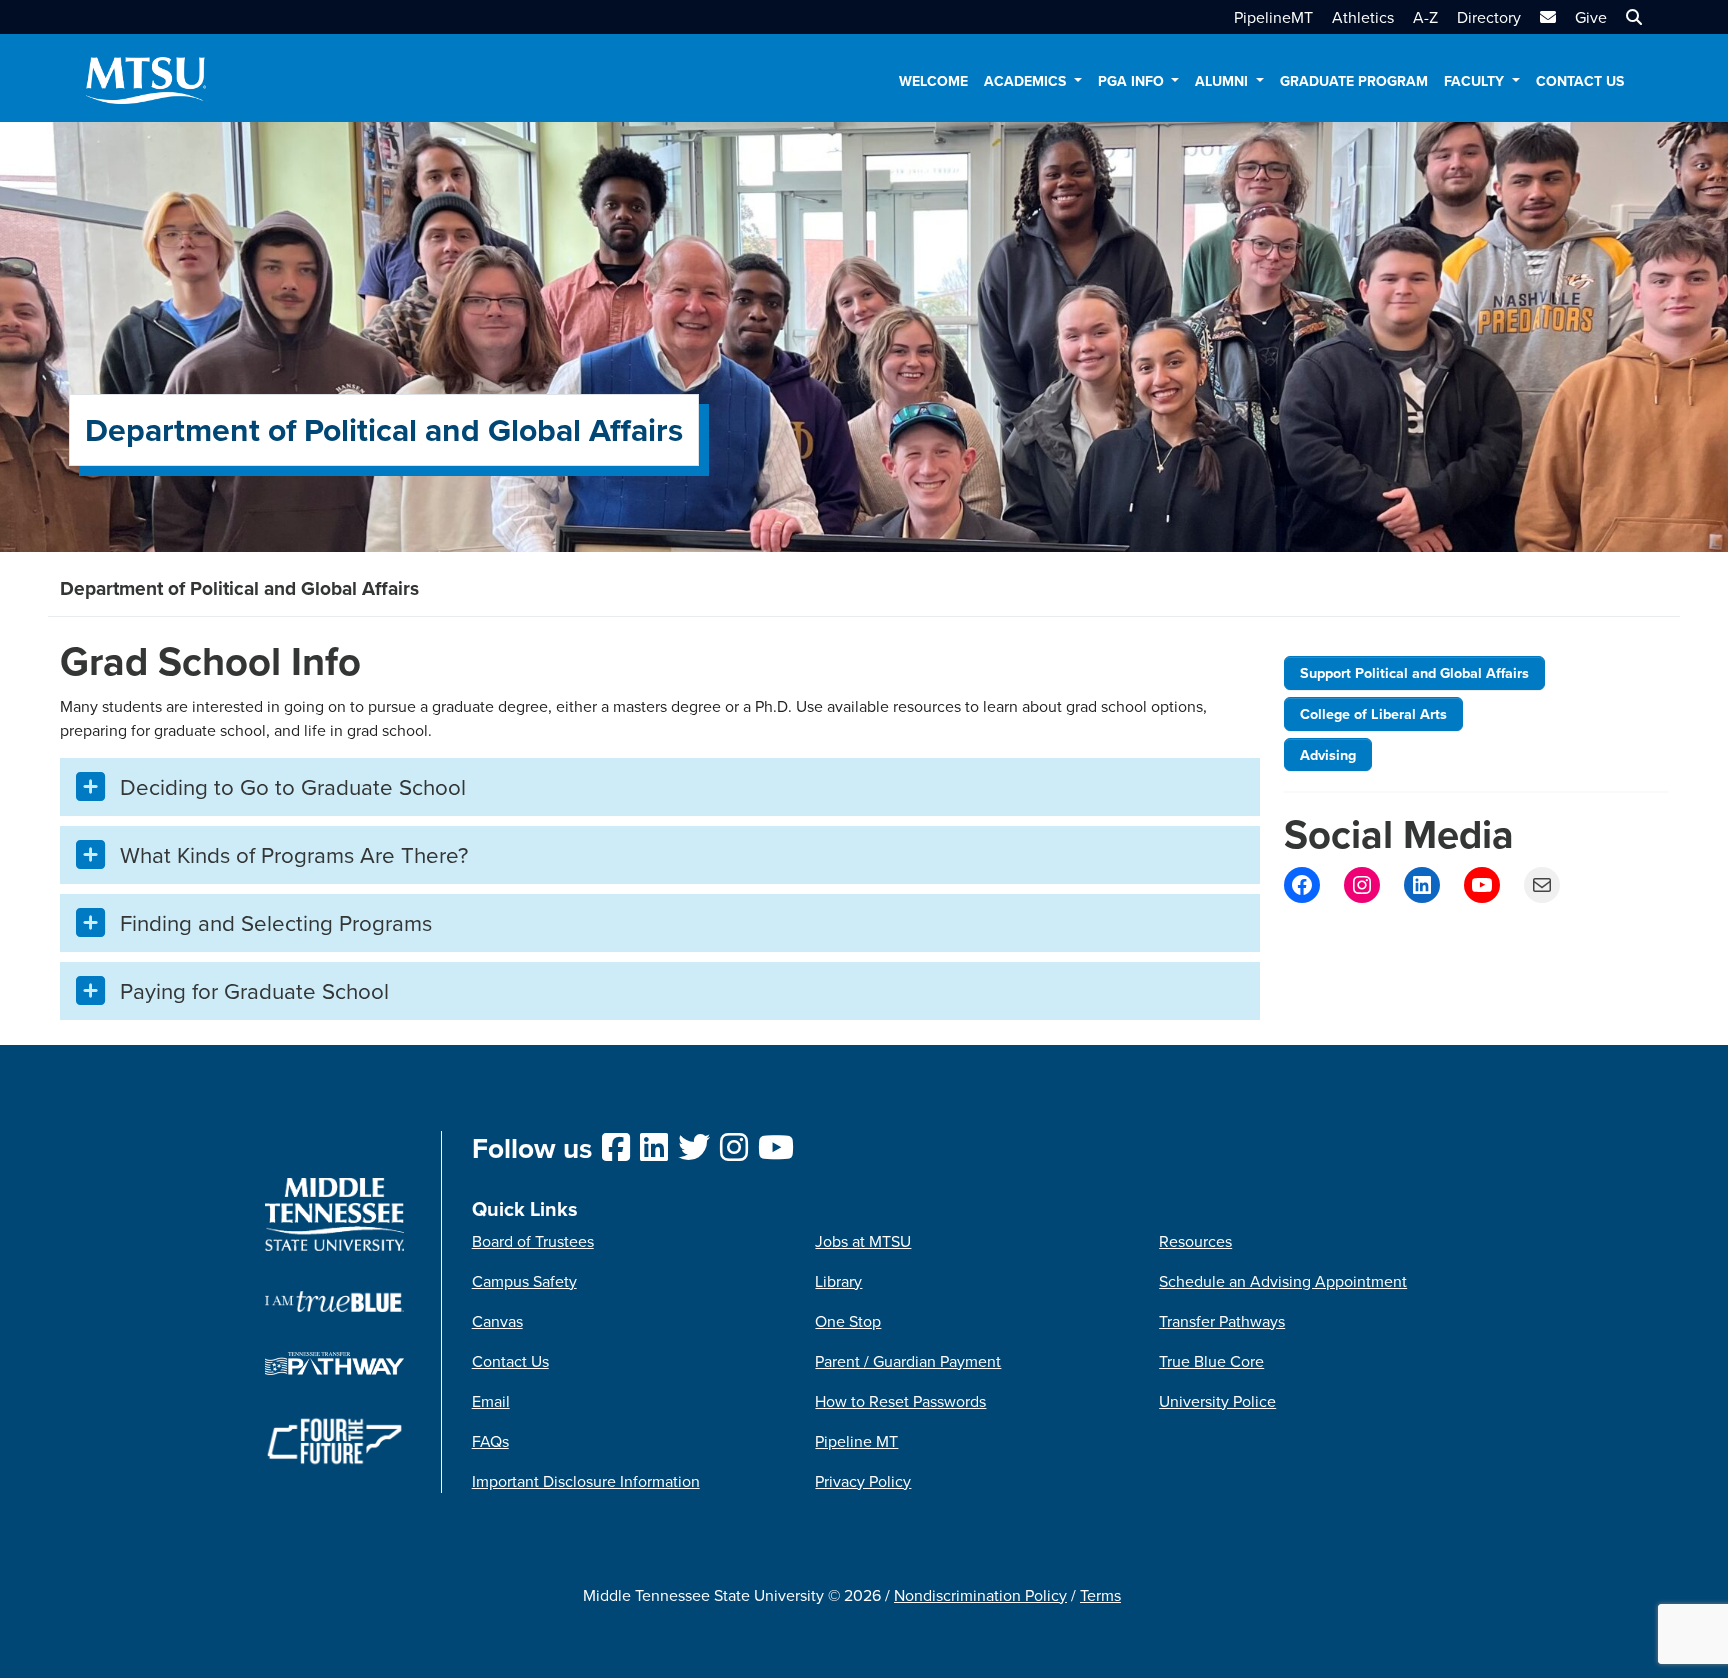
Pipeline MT (856, 1441)
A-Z (1425, 17)
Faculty (1476, 81)
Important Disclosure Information (586, 1481)
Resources (1195, 1241)
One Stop (848, 1321)
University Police (1217, 1401)
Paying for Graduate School (254, 990)
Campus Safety (524, 1281)
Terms (1100, 1595)
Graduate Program (1354, 81)
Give (1591, 17)
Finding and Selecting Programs (276, 922)
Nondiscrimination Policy (980, 1595)
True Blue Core (1211, 1361)
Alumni (1223, 81)
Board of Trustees (533, 1241)
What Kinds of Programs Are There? (294, 854)
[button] (1631, 17)
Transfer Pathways (1222, 1321)
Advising (1328, 754)
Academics (1027, 81)
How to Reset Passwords (900, 1401)
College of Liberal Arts (1373, 713)
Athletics (1363, 17)
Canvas (497, 1321)
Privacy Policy (863, 1481)
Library (838, 1281)
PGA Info (1133, 81)
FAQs (490, 1441)
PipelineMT (1273, 17)
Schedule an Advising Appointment (1283, 1281)
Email (491, 1401)
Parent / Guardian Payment (908, 1361)
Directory (1489, 17)
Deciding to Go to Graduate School (293, 786)
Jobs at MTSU (863, 1241)
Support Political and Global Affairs (1414, 672)
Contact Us (1580, 81)
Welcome (933, 81)
